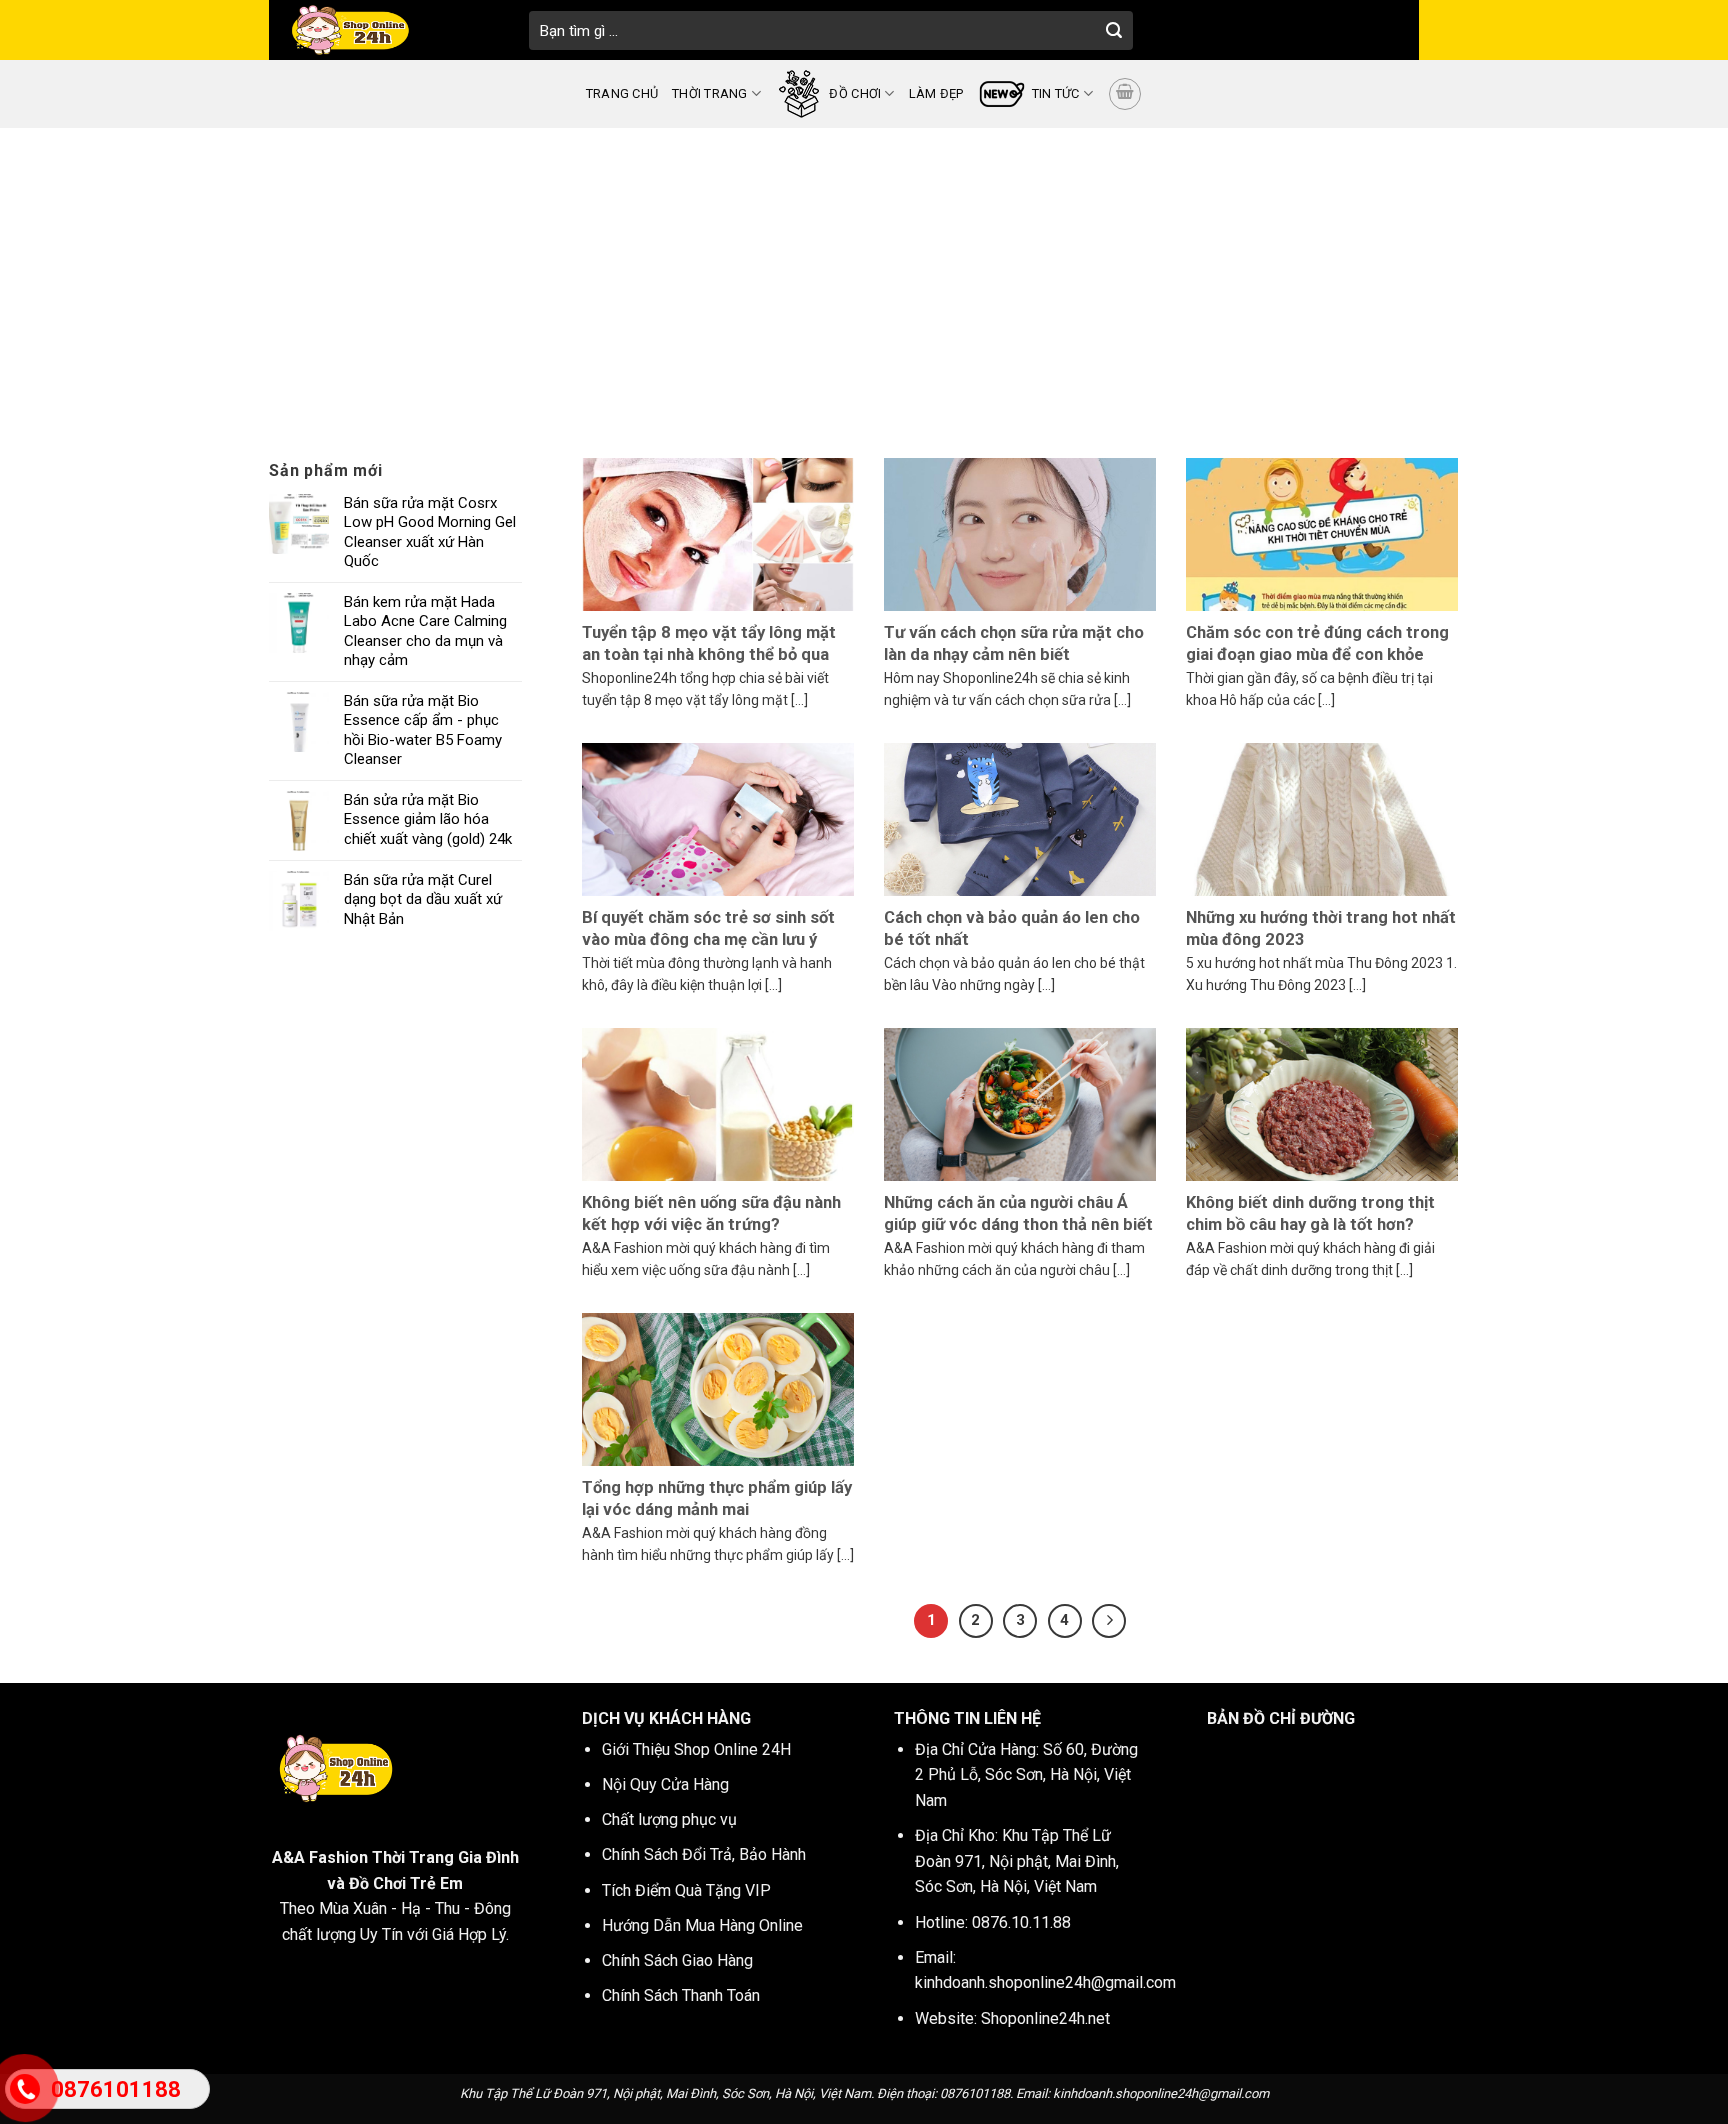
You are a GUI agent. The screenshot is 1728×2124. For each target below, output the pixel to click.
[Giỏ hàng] (1125, 94)
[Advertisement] (864, 278)
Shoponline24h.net (1045, 2018)
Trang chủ (622, 93)
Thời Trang (710, 93)
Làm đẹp (936, 93)
